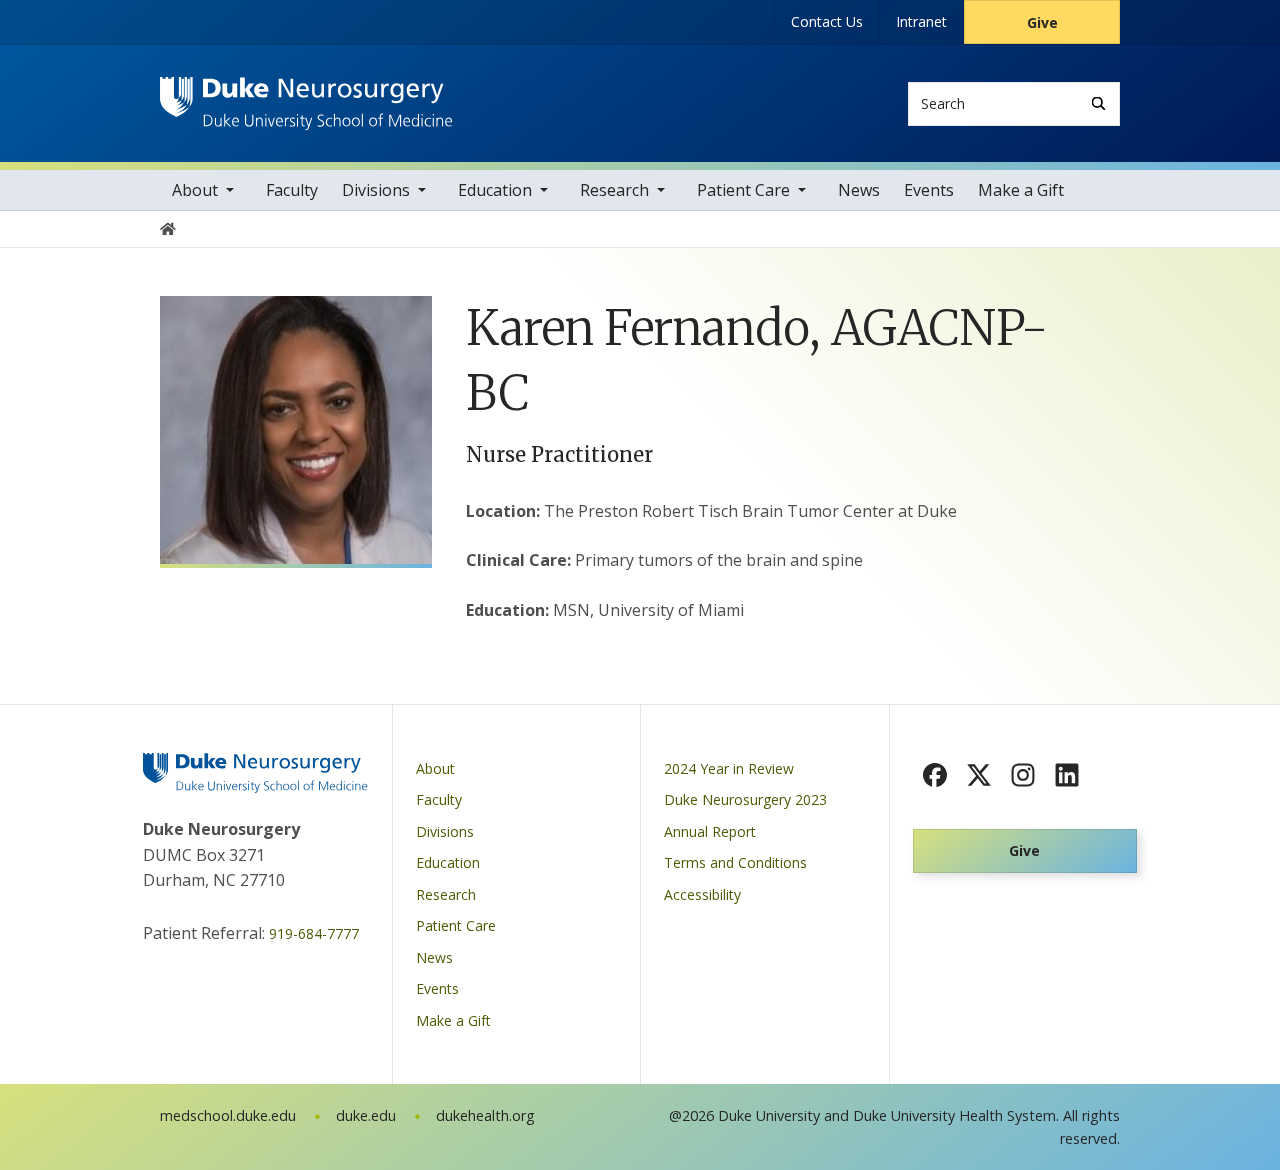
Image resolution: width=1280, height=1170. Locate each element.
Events (929, 190)
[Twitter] (979, 775)
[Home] (306, 95)
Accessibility (702, 894)
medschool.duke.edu (228, 1115)
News (859, 190)
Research (614, 190)
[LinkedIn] (1067, 775)
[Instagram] (1023, 775)
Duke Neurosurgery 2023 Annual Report (745, 815)
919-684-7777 (314, 933)
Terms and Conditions (735, 862)
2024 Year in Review (729, 768)
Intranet (921, 21)
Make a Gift (1021, 190)
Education (495, 190)
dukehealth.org (485, 1115)
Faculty (292, 190)
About (195, 190)
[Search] (1098, 103)
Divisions (376, 190)
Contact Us (827, 21)
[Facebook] (935, 775)
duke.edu (366, 1115)
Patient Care (743, 190)
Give (1042, 22)
